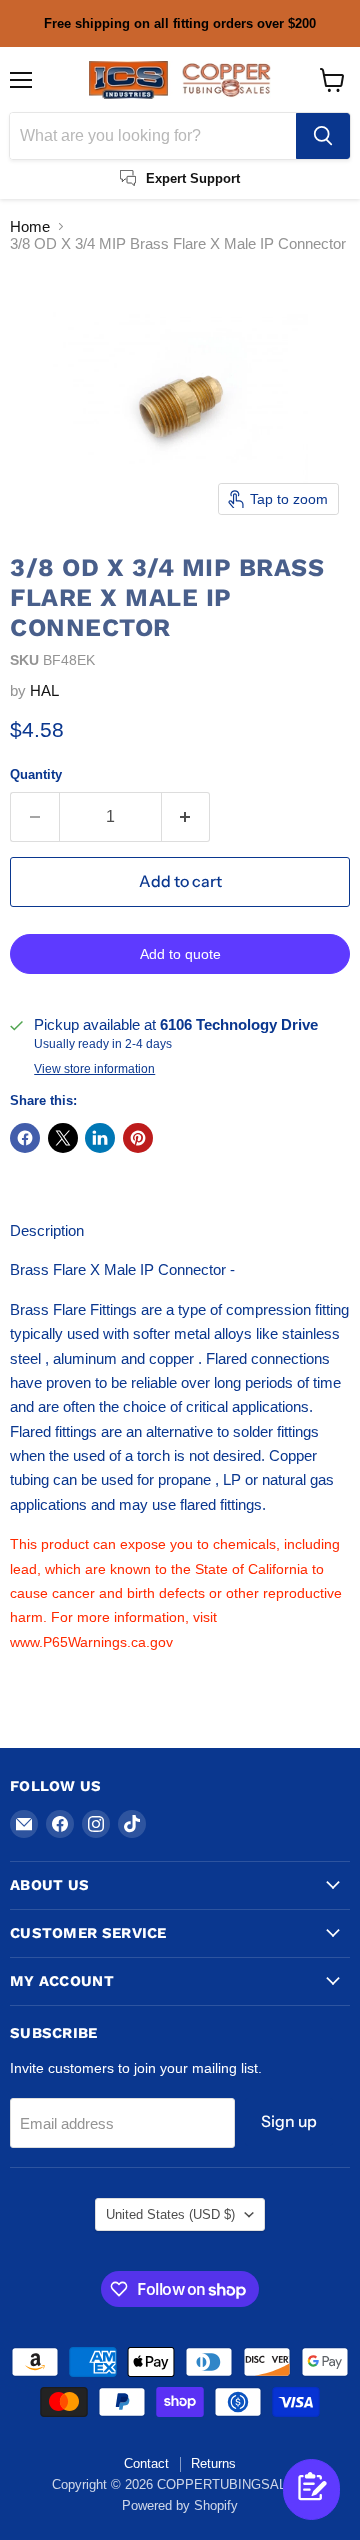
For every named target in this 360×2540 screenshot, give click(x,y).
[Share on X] (63, 1138)
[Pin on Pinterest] (138, 1138)
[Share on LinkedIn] (100, 1138)
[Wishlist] (280, 2508)
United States (170, 2214)
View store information (94, 1069)
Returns (213, 2463)
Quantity (36, 774)
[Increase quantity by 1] (186, 817)
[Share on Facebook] (25, 1138)
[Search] (323, 136)
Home (30, 226)
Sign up (289, 2121)
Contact (146, 2463)
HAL (44, 690)
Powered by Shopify (180, 2505)
